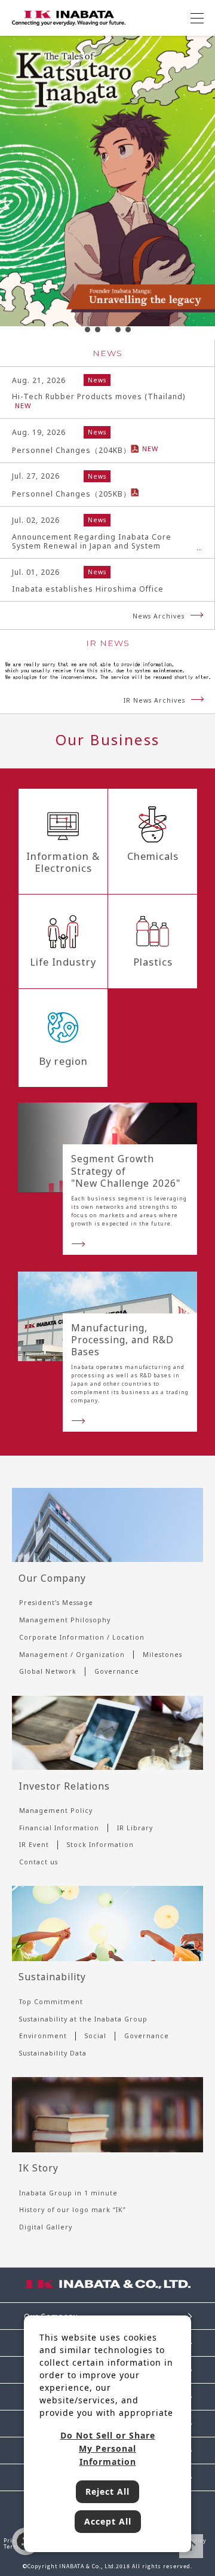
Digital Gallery (46, 2227)
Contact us (39, 1862)
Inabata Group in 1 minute (68, 2193)
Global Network (48, 1671)
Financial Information (59, 1828)
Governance (117, 1671)
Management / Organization (72, 1655)
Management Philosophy (65, 1620)
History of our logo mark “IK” (73, 2210)
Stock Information (100, 1845)
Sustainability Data (53, 2053)
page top (191, 2546)
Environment (43, 2036)
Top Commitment (51, 2002)
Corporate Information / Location (82, 1637)
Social (96, 2036)
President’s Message (56, 1603)
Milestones (162, 1655)
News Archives (159, 616)
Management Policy (56, 1811)
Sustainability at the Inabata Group (83, 2019)
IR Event (34, 1845)
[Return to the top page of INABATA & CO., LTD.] (69, 17)
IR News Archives (154, 700)
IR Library (135, 1828)
